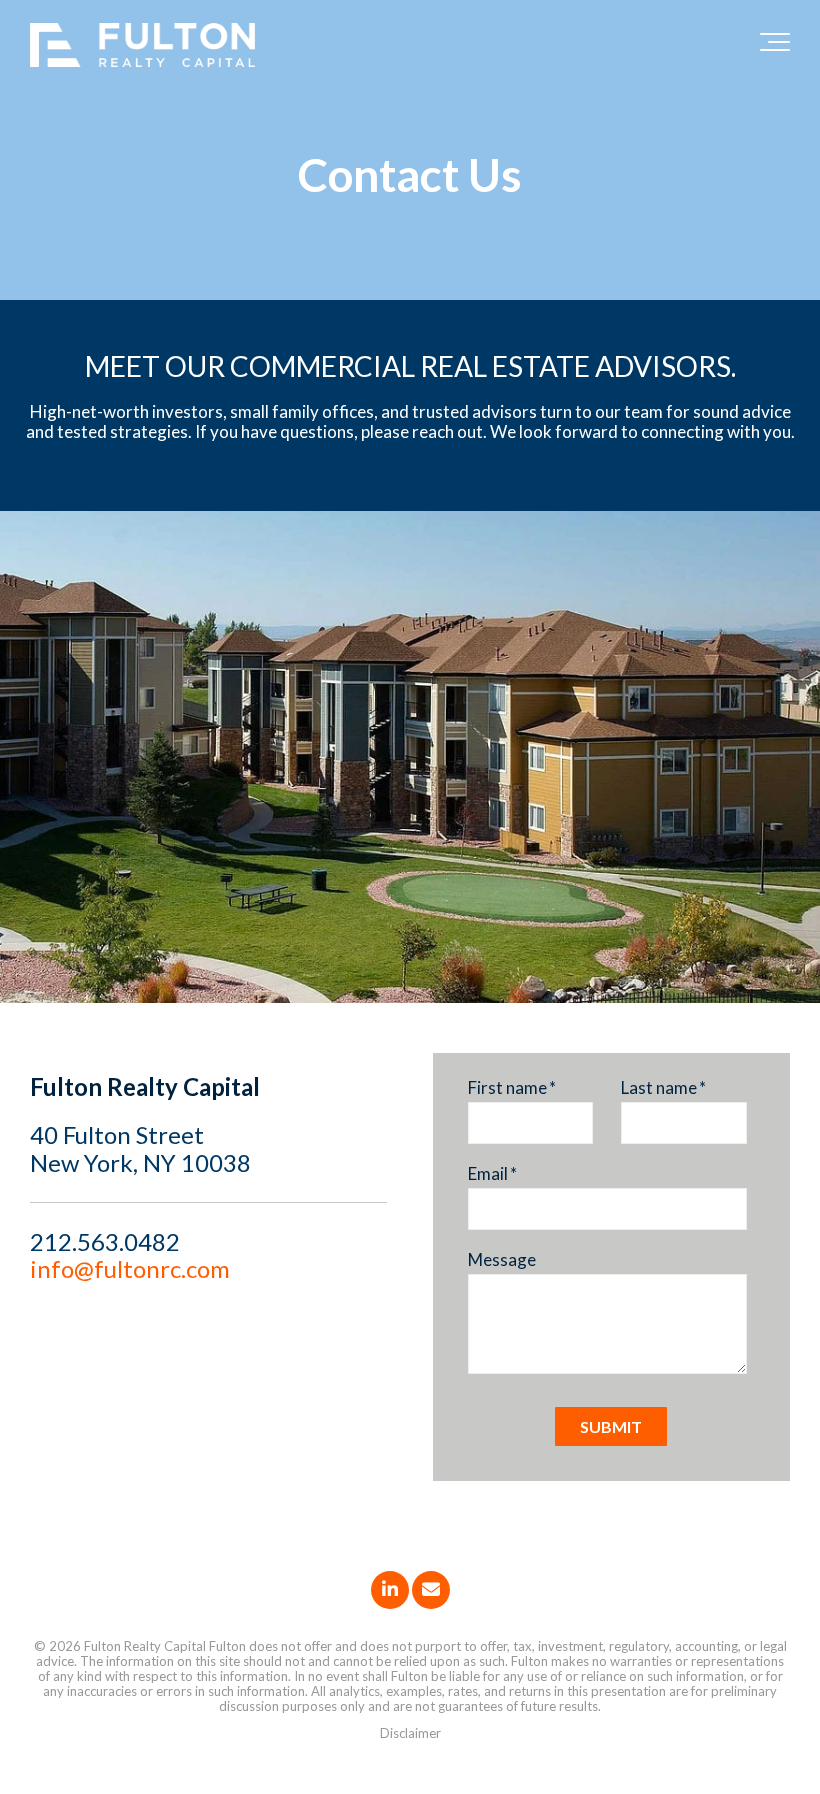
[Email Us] (431, 1590)
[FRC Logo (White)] (142, 46)
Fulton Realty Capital (145, 1646)
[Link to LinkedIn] (390, 1590)
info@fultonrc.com (130, 1268)
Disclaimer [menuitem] (410, 1733)
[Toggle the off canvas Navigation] (775, 46)
